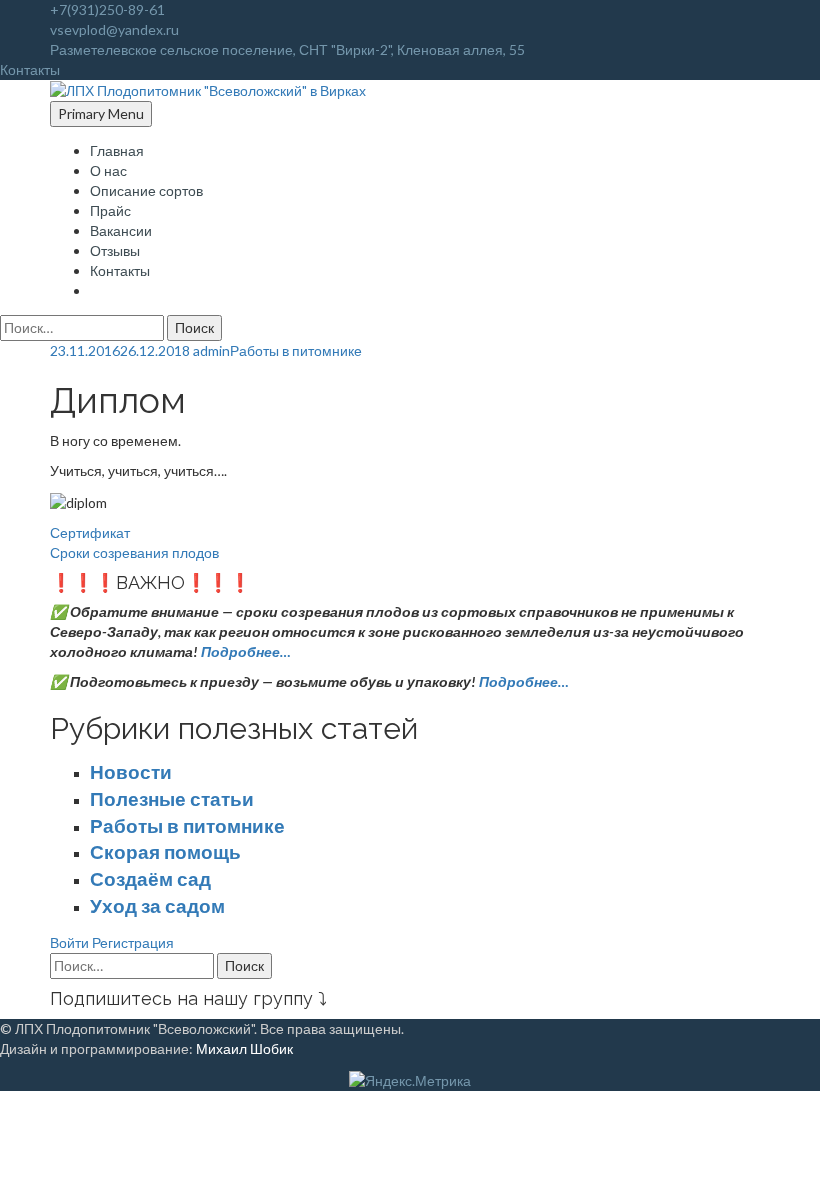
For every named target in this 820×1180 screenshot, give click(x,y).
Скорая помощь (165, 852)
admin (211, 350)
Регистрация (133, 942)
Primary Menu (101, 113)
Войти (69, 942)
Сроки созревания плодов (134, 552)
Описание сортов (146, 190)
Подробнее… (246, 651)
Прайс (110, 210)
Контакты (120, 270)
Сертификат (90, 532)
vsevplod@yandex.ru (114, 29)
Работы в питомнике (296, 350)
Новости (131, 772)
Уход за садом (157, 906)
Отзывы (115, 250)
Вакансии (121, 230)
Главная (117, 150)
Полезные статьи (172, 799)
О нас (108, 170)
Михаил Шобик (244, 1048)
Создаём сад (150, 879)
